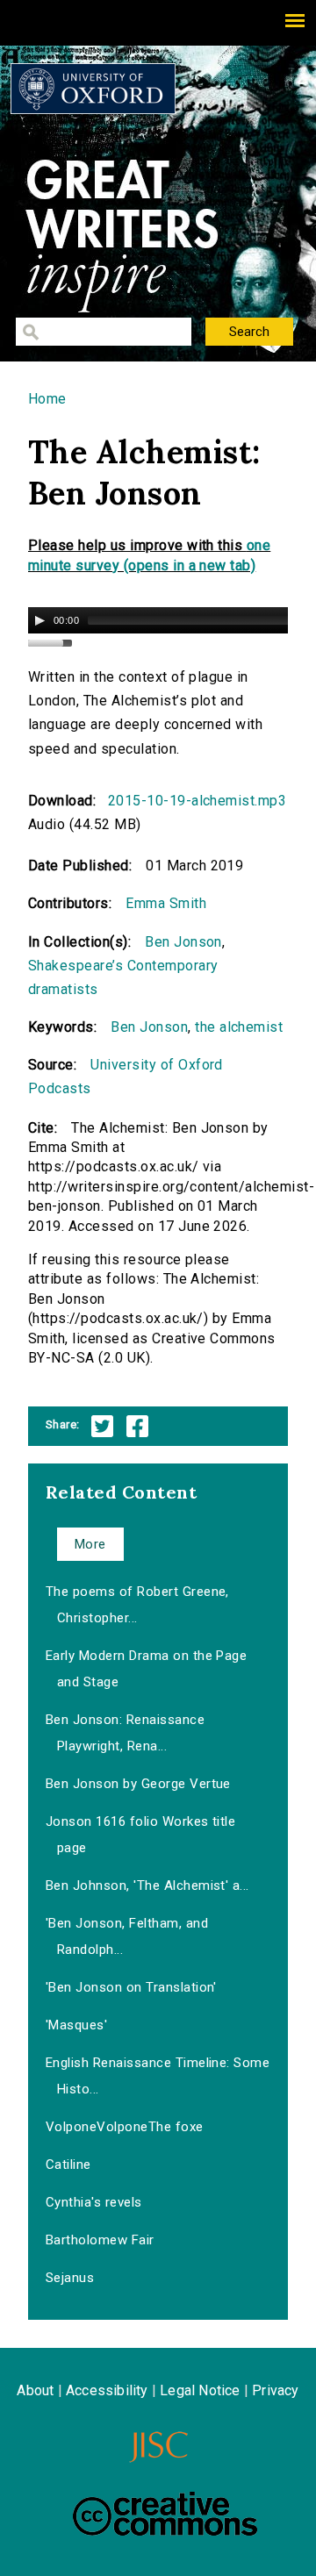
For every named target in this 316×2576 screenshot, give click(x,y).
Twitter (102, 1426)
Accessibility (107, 2390)
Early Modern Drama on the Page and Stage (146, 1669)
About (35, 2390)
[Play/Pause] (39, 620)
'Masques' (76, 2025)
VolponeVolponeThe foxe (125, 2127)
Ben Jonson (183, 942)
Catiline (68, 2165)
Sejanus (70, 2278)
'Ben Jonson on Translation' (131, 1987)
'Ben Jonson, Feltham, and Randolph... (127, 1936)
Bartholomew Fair (100, 2240)
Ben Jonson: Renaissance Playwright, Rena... (125, 1733)
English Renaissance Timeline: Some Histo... (158, 2076)
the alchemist (239, 1027)
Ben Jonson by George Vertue (138, 1784)
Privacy (275, 2390)
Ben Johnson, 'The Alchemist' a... (147, 1885)
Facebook (137, 1426)
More (90, 1544)
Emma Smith (166, 903)
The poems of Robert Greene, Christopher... (137, 1605)
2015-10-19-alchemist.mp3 (197, 801)
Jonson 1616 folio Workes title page (140, 1835)
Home (47, 399)
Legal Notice (200, 2390)
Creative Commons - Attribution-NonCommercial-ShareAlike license (165, 2514)
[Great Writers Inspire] (93, 89)
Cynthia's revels (94, 2202)
